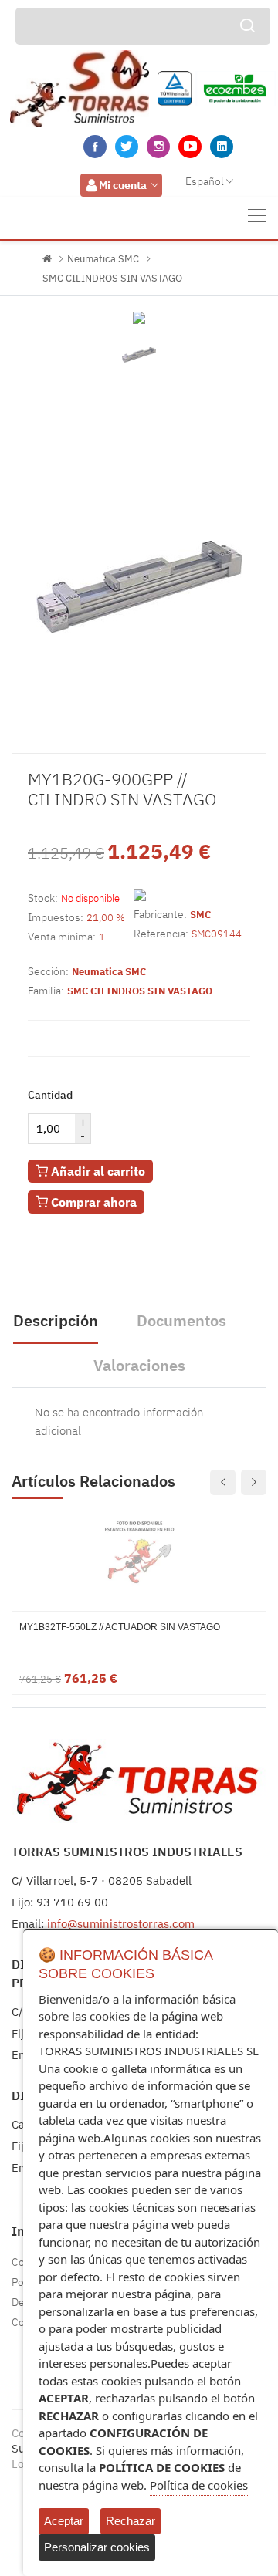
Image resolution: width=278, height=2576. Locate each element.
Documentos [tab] (181, 1320)
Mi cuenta (123, 185)
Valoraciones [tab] (139, 1365)
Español (205, 181)
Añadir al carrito (97, 1171)
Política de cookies (199, 2485)
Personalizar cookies (97, 2547)
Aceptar (64, 2521)
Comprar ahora (92, 1202)
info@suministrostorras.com (121, 1924)
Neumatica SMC (103, 259)
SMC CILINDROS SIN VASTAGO (112, 278)
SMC (200, 915)
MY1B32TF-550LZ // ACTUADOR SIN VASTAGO (120, 1627)
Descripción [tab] (56, 1320)
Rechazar (131, 2521)
